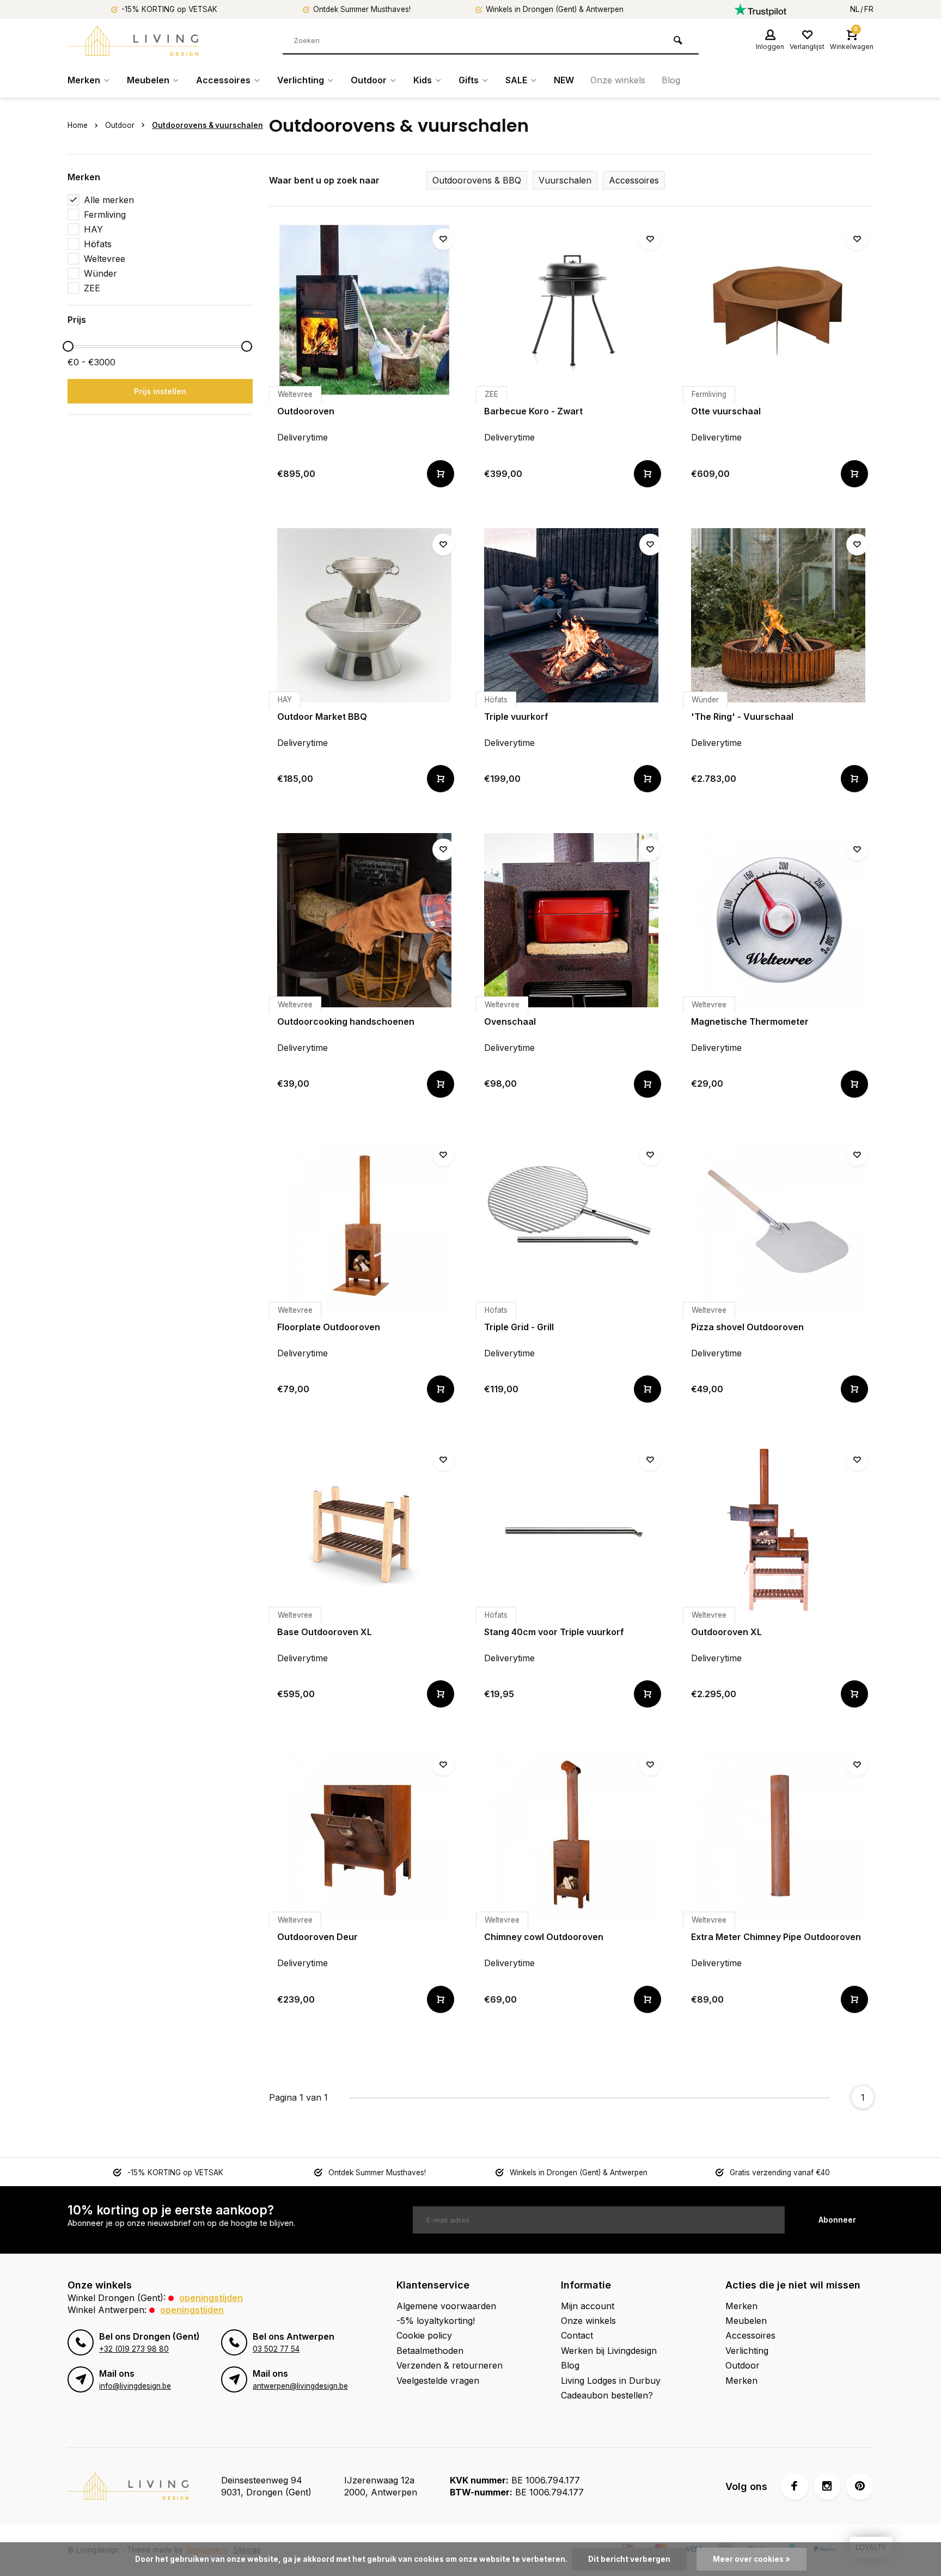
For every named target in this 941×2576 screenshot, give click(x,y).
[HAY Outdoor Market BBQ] (364, 615)
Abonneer (837, 2220)
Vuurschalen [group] (565, 180)
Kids (423, 80)
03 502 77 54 (276, 2349)
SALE (516, 80)
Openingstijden (211, 2298)
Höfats (98, 244)
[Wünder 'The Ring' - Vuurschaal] (778, 615)
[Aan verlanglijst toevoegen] (443, 239)
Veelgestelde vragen (438, 2381)
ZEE (92, 288)
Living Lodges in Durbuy (611, 2381)
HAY (93, 229)
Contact (577, 2335)
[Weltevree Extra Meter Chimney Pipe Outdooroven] (778, 1835)
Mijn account (588, 2306)
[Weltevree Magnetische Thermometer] (778, 920)
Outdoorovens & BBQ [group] (477, 180)
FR (869, 9)
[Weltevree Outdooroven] (364, 310)
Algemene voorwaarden (446, 2306)
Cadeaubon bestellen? (607, 2395)
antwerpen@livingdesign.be (300, 2386)
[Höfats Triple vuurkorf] (571, 615)
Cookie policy (424, 2335)
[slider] (68, 346)
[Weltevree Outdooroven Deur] (364, 1835)
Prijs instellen (160, 391)
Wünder (100, 273)
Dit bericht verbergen (629, 2559)
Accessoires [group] (634, 180)
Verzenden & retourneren (450, 2365)
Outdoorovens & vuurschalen (207, 125)
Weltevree (105, 259)
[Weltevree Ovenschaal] (571, 920)
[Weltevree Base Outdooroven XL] (364, 1531)
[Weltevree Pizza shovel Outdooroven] (778, 1226)
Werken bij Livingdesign (609, 2351)
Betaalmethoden (430, 2351)
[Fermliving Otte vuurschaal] (778, 310)
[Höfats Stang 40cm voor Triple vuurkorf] (571, 1531)
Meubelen (148, 80)
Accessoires (223, 80)
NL (855, 9)
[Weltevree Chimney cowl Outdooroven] (571, 1835)
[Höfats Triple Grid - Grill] (571, 1226)
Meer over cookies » (751, 2559)
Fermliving (105, 215)
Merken (84, 80)
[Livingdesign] (133, 41)
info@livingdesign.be (135, 2386)
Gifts (469, 80)
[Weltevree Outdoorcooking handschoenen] (364, 920)
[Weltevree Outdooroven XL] (778, 1531)
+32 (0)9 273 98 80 (134, 2349)
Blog (671, 80)
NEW (564, 80)
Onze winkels (618, 80)
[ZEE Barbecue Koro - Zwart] (571, 310)
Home (78, 125)
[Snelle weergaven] (441, 474)
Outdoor (369, 80)
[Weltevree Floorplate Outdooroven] (364, 1226)
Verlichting (301, 80)
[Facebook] (795, 2486)
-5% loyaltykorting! (436, 2321)
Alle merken (109, 200)
